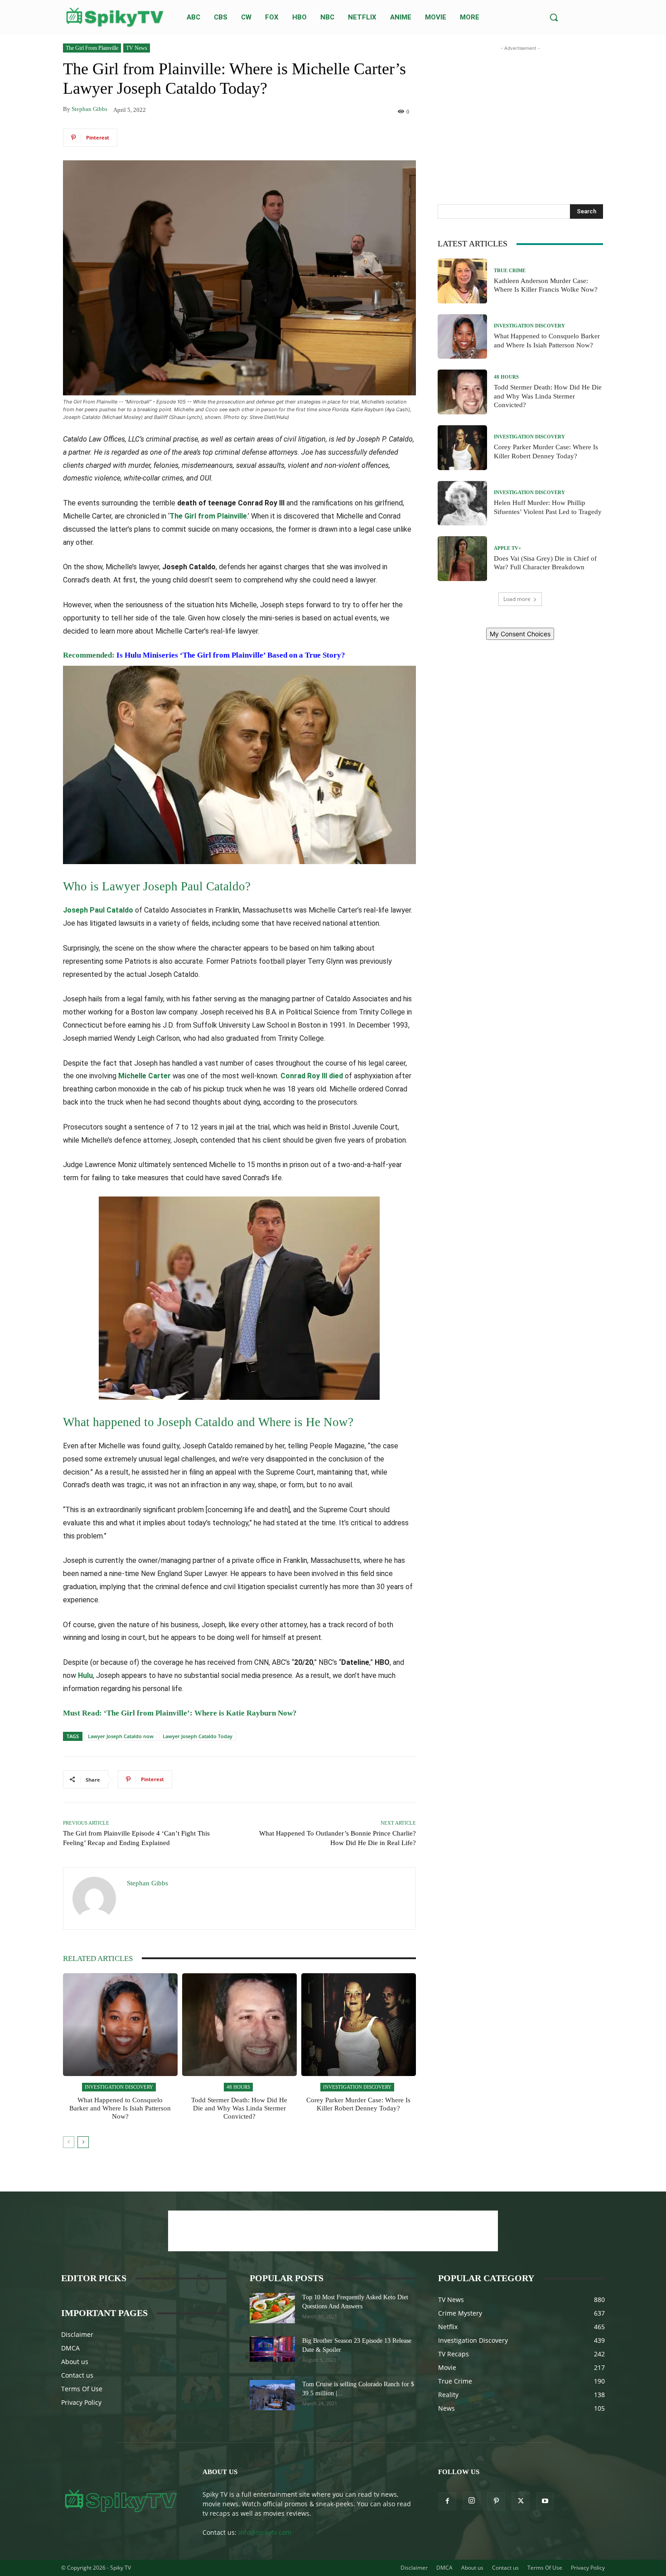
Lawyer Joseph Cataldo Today (198, 1736)
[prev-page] (69, 2142)
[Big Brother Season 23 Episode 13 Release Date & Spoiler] (272, 2349)
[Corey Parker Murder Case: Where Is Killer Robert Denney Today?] (359, 2025)
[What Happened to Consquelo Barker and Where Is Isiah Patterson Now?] (120, 2025)
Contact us (77, 2375)
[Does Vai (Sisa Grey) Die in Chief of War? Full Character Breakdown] (463, 559)
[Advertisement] (520, 110)
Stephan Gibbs (89, 109)
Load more (517, 599)
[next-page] (83, 2142)
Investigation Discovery (119, 2087)
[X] (521, 2501)
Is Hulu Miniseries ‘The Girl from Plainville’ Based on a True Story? (231, 655)
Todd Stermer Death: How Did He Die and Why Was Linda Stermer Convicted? (239, 2108)
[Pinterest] (496, 2501)
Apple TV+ (507, 548)
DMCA (70, 2348)
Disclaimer (77, 2334)
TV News (137, 48)
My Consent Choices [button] (520, 634)
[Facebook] (447, 2501)
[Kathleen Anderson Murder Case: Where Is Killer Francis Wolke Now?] (463, 281)
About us (75, 2362)
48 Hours (238, 2087)
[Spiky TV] (115, 17)
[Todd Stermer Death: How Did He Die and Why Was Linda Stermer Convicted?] (239, 2025)
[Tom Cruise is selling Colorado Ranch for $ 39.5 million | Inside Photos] (272, 2395)
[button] (554, 17)
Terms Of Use (82, 2389)
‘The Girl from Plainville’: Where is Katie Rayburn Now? (200, 1713)
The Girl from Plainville (92, 48)
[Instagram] (472, 2501)
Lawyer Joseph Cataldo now (121, 1736)
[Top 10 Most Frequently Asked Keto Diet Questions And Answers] (272, 2308)
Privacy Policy (81, 2402)
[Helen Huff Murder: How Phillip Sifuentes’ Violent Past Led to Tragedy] (463, 503)
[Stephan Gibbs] (95, 1898)
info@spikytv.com (265, 2532)
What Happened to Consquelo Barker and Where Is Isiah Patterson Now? (120, 2108)
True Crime (510, 271)
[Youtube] (545, 2501)
